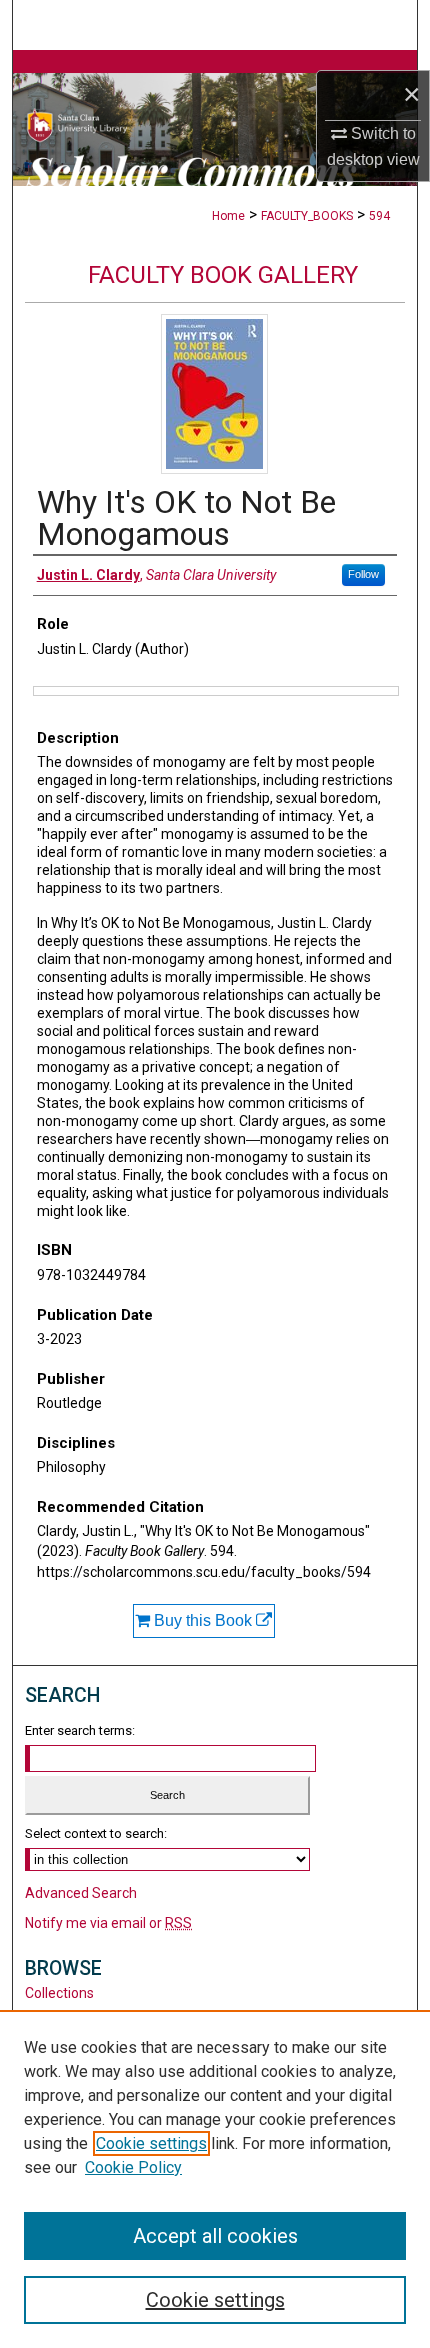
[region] (215, 2179)
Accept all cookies (215, 2236)
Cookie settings (151, 2143)
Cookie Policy (133, 2167)
